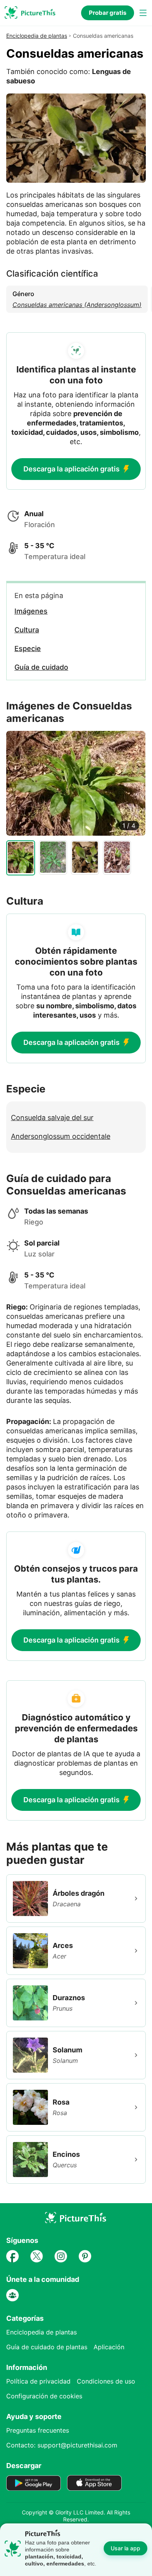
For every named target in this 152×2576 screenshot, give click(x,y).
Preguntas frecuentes (38, 2430)
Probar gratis (108, 13)
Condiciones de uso (106, 2381)
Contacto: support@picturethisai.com (62, 2445)
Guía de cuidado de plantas (47, 2347)
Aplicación (109, 2347)
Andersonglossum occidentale (61, 1136)
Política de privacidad (38, 2381)
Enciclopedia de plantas (37, 36)
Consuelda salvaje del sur (52, 1118)
